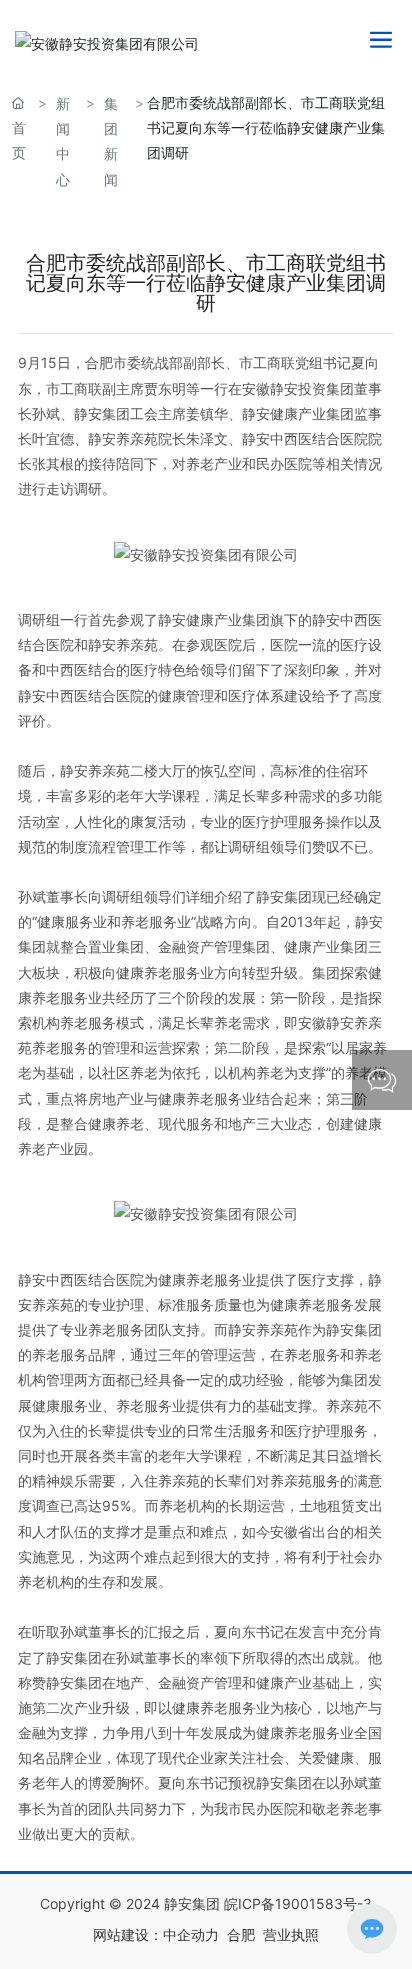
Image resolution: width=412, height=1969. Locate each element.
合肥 (241, 1934)
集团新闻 (111, 141)
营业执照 (291, 1934)
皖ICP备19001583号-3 (298, 1903)
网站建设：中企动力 (156, 1934)
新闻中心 (63, 141)
